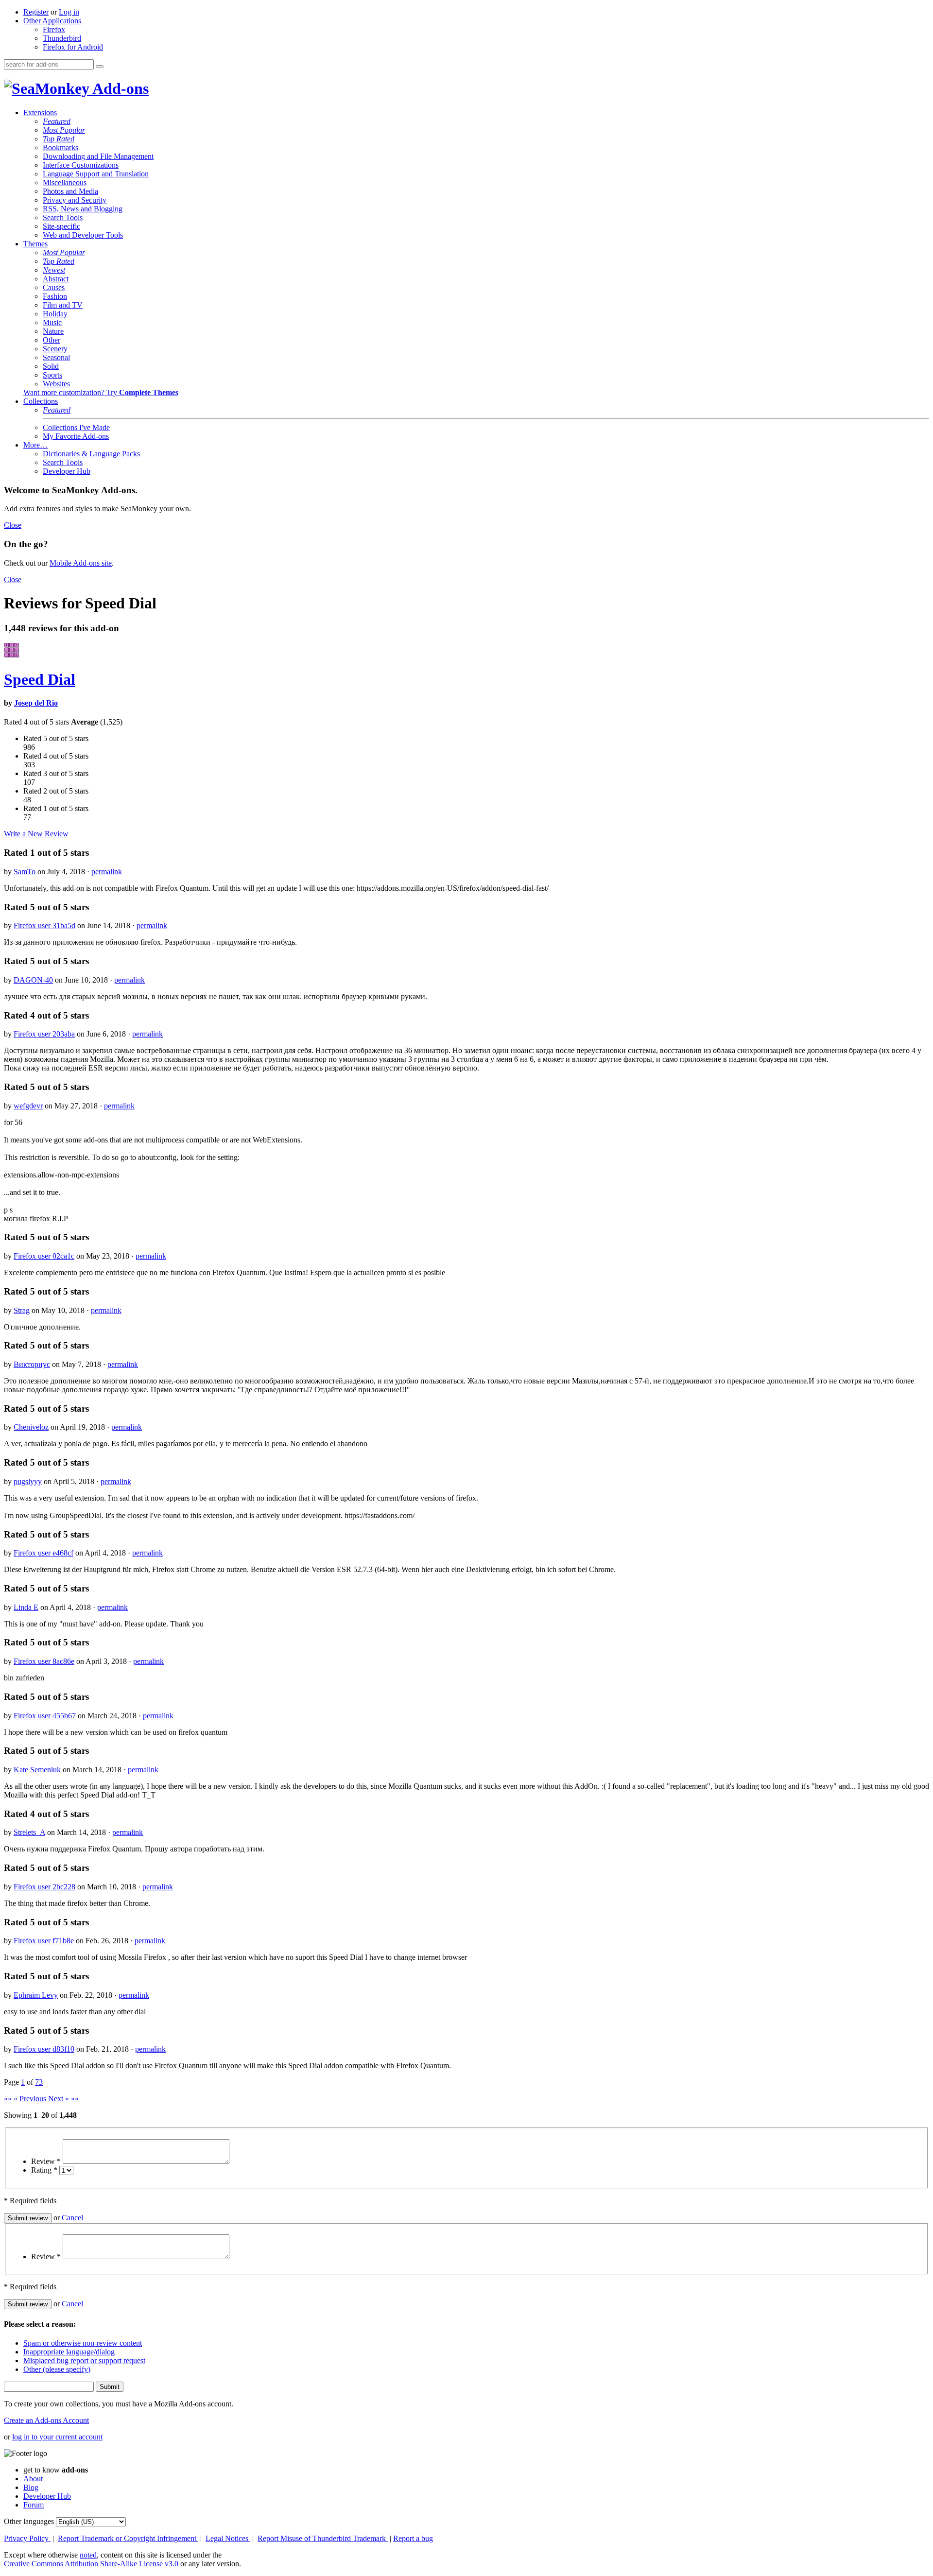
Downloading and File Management (98, 156)
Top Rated (59, 139)
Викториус (32, 1364)
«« (8, 2099)
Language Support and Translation (96, 174)
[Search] (100, 67)
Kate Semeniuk (37, 1770)
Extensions (40, 112)
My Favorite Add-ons (76, 436)
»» (75, 2099)
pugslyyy (28, 1481)
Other (52, 340)
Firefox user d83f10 (44, 2049)
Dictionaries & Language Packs (91, 454)
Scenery (55, 349)
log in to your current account (57, 2437)
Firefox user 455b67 (45, 1716)
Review (46, 2161)
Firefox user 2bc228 (44, 1887)
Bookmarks (60, 147)
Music (52, 322)
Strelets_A (29, 1832)
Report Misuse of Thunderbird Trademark (323, 2538)
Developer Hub (67, 471)
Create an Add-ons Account (46, 2420)
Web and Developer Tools (83, 235)
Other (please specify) (57, 2369)
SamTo (25, 872)
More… (35, 445)
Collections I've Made (76, 427)
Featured (57, 121)
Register (36, 12)
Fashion (55, 296)
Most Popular (64, 130)
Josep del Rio (36, 703)
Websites (56, 384)
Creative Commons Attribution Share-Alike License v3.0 (92, 2564)
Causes (54, 287)
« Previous (30, 2099)
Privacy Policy (27, 2538)
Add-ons (119, 88)
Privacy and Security (75, 200)
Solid (51, 366)
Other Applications (52, 21)
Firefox (54, 29)
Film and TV (63, 305)
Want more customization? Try (101, 392)
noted (88, 2555)
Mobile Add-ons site (81, 563)
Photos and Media (70, 191)
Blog (31, 2487)
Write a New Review (36, 834)
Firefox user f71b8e (44, 1941)
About (33, 2479)
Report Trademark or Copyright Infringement (128, 2538)
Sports (52, 375)
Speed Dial (40, 679)
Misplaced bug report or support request (84, 2360)
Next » (59, 2099)
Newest (54, 270)
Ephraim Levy (36, 1995)
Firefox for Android (73, 47)
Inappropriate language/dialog (69, 2352)
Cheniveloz (31, 1427)
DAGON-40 (33, 980)
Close (13, 525)
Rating (44, 2170)
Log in (69, 12)
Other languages (29, 2521)
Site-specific (61, 226)
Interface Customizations (81, 165)
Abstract (56, 279)
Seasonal (56, 357)
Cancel (72, 2218)
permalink (107, 872)
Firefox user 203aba (44, 1034)
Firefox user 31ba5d (44, 925)
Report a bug (413, 2538)
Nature (53, 331)
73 (39, 2082)
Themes (35, 244)
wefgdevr (28, 1106)
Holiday (55, 314)
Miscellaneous (65, 182)
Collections (41, 401)
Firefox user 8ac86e (44, 1661)
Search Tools (63, 217)
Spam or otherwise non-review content (83, 2343)
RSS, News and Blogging (83, 209)
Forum (34, 2505)
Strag (22, 1310)
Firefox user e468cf (43, 1553)
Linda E (26, 1607)
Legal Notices (228, 2538)
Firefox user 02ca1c (44, 1256)
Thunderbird (62, 38)
